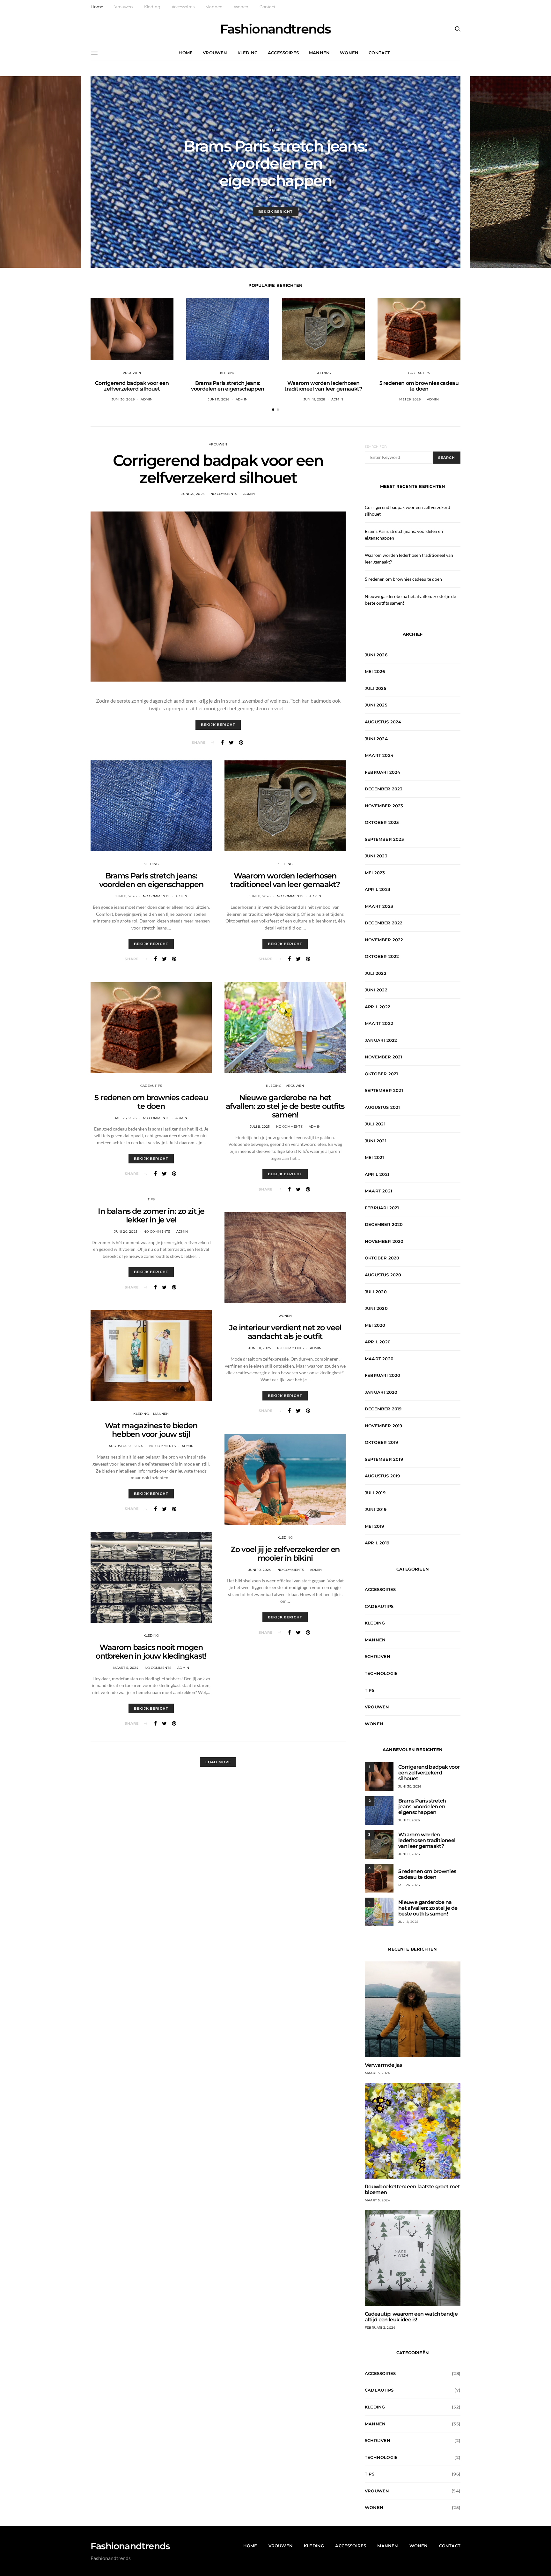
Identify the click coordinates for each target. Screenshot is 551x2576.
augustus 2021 (382, 1107)
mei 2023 (375, 873)
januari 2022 (381, 1040)
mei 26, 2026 (410, 399)
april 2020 (378, 1342)
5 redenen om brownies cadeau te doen (419, 386)
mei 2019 (375, 1526)
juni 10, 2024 (260, 1570)
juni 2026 (376, 655)
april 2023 (378, 889)
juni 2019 (376, 1509)
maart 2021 (378, 1191)
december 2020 (384, 1224)
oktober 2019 (381, 1442)
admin (289, 197)
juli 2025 (376, 688)
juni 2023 (376, 856)
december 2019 (383, 1409)
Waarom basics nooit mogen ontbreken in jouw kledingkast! (151, 1652)
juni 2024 (376, 739)
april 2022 (378, 1007)
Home (97, 7)
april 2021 (377, 1174)
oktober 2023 (382, 822)
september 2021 (384, 1090)
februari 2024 (383, 772)
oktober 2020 (382, 1258)
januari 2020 (381, 1392)
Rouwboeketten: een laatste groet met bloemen (412, 2189)
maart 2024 (379, 755)
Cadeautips (419, 373)
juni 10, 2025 (260, 1348)
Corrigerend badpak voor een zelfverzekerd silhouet (132, 386)
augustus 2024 (383, 722)
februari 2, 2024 (380, 2328)
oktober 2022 (382, 956)
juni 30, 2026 (123, 399)
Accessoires (183, 7)
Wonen (241, 7)
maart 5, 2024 (126, 1668)
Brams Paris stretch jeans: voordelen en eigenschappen (275, 163)
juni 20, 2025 (126, 1232)
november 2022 (384, 940)
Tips (151, 1199)
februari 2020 (383, 1375)
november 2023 (384, 806)
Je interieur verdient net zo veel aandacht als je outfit (285, 1332)
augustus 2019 (382, 1476)
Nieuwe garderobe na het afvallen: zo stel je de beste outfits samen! (285, 1106)
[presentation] (40, 172)
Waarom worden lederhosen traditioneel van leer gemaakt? (323, 386)
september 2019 (384, 1459)
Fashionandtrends (275, 29)
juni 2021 (376, 1141)
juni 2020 (376, 1308)
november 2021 (384, 1057)
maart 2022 (379, 1023)
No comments (224, 494)
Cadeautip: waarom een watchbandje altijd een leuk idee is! (411, 2317)
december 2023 (384, 789)
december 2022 (384, 923)
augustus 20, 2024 (126, 1446)
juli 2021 (375, 1124)
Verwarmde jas (383, 2065)
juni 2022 (376, 990)
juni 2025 (376, 705)
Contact (268, 7)
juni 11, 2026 (267, 197)
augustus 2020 (383, 1275)
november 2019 (384, 1426)
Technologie (381, 1673)
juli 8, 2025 (260, 1127)
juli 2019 (375, 1493)
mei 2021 (375, 1157)
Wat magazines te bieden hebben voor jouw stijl (151, 1430)
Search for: (376, 447)
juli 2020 (376, 1292)
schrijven (378, 1656)
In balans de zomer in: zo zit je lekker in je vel (151, 1215)
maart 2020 (379, 1359)
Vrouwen (124, 7)
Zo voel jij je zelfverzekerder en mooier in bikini (285, 1554)
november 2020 (384, 1241)
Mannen (214, 7)
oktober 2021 (381, 1074)
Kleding (152, 7)
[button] (273, 410)
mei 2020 (375, 1325)
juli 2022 (376, 973)
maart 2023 (379, 906)
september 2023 (384, 839)
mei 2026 (375, 671)
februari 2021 (382, 1208)
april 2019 (377, 1543)
